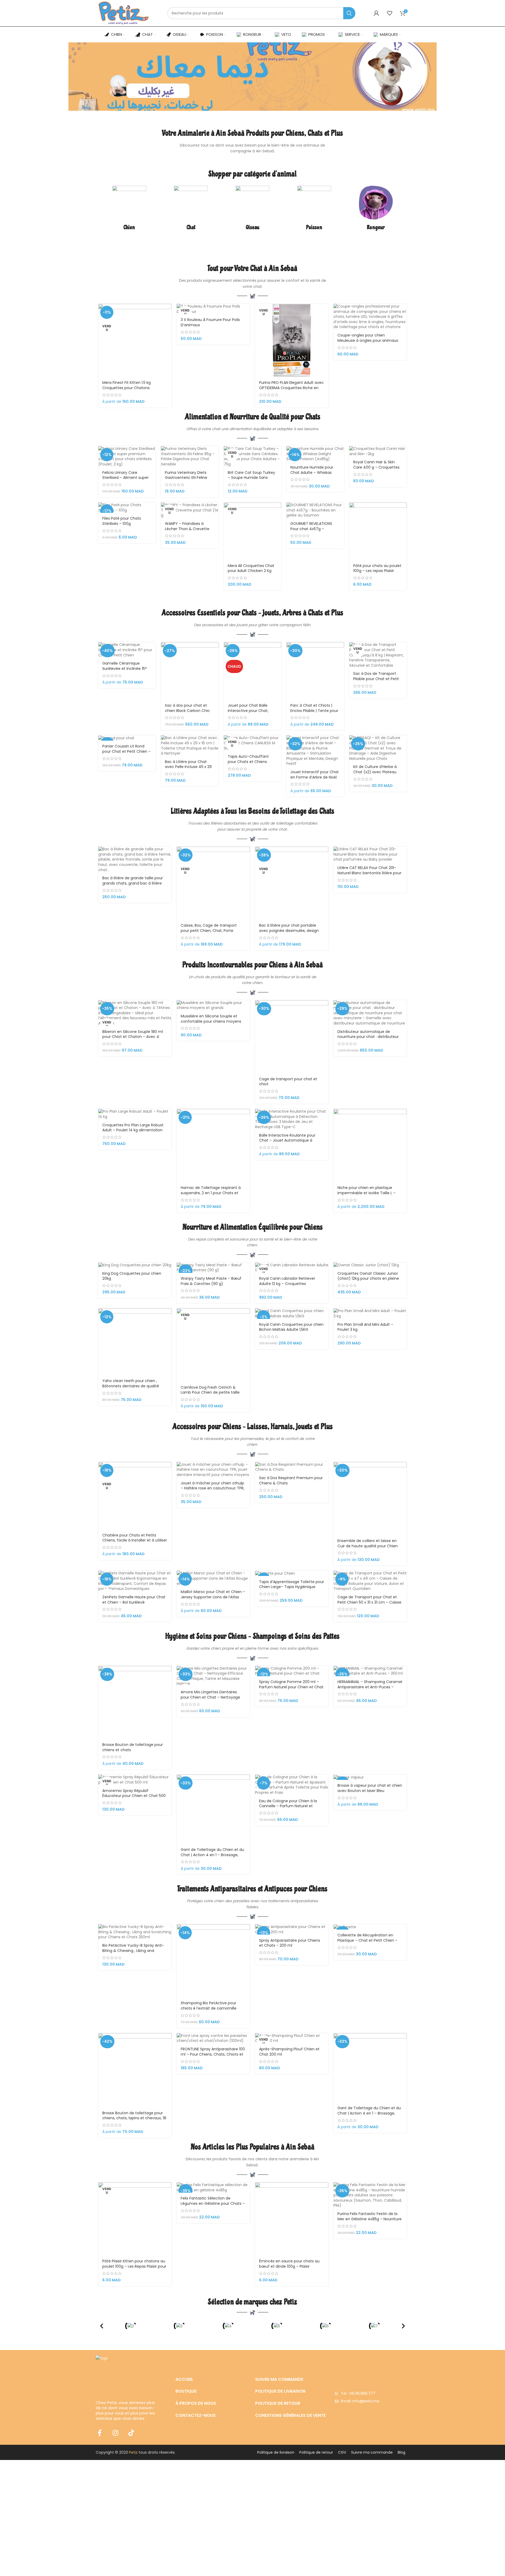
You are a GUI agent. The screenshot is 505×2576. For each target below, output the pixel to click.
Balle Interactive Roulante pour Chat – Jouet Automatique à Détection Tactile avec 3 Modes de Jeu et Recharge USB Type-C (291, 1143)
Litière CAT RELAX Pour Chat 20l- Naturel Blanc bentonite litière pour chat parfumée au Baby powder (369, 873)
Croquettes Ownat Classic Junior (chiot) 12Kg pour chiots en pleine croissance (368, 1279)
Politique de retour (316, 2452)
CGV (342, 2452)
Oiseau (252, 227)
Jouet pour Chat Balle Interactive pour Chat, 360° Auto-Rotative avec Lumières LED (251, 713)
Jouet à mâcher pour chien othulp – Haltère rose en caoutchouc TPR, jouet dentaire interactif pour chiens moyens (213, 1491)
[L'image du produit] (292, 340)
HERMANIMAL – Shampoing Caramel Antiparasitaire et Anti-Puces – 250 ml (370, 1687)
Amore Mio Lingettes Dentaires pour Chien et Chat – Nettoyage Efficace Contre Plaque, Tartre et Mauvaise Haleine (211, 1700)
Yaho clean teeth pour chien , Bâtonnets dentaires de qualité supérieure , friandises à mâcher (132, 1386)
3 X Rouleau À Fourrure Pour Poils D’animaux (210, 322)
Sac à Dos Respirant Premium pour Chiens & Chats (291, 1480)
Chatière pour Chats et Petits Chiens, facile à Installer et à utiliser (135, 1538)
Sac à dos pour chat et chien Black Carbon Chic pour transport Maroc (187, 710)
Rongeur (376, 227)
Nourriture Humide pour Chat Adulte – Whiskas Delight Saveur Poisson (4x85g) (312, 475)
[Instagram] (115, 2433)
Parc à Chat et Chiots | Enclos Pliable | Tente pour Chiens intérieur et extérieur (314, 713)
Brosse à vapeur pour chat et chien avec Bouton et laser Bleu (370, 1788)
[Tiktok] (131, 2433)
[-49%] (370, 1927)
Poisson (314, 227)
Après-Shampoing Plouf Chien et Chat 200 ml (289, 2052)
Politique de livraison (276, 2452)
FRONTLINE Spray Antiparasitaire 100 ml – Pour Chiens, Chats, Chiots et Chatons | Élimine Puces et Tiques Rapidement (213, 2057)
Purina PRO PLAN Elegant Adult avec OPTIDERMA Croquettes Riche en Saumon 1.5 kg (291, 388)
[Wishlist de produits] (390, 13)
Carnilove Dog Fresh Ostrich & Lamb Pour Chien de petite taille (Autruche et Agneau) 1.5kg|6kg (210, 1392)
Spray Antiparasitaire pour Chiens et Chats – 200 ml (290, 1943)
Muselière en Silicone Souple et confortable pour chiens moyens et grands (211, 1021)
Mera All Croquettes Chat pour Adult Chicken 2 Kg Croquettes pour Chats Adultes (251, 573)
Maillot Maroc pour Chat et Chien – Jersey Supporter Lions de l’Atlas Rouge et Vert (213, 1597)
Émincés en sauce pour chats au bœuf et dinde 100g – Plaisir (289, 2264)
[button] (102, 2326)
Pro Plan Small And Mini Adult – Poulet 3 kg (365, 1327)
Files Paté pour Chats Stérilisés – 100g (122, 521)
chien (257, 983)
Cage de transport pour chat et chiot (288, 1082)
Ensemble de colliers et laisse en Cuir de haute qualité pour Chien (368, 1543)
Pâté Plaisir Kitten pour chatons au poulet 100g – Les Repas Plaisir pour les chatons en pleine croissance (134, 2266)
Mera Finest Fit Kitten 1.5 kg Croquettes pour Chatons (127, 385)
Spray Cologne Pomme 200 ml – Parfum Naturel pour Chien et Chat (291, 1684)
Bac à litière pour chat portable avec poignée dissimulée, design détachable (289, 930)
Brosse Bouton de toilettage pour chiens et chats (133, 1747)
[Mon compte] (376, 13)
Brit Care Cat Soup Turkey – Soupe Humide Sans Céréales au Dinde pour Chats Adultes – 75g (251, 480)
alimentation (241, 429)
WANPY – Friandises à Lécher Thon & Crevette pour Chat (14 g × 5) (187, 529)
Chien (129, 227)
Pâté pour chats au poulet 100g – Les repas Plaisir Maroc (377, 571)
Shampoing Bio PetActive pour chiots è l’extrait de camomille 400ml (209, 2008)
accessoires (212, 625)
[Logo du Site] (124, 13)
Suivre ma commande (372, 2452)
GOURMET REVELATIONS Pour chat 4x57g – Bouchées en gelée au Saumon (311, 531)
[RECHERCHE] (349, 13)
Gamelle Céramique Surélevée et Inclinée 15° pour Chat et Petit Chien (125, 668)
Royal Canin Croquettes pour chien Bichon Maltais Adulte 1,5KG (291, 1327)
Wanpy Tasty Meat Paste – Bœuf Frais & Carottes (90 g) (211, 1281)
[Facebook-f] (100, 2433)
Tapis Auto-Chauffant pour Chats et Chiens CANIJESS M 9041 (248, 762)
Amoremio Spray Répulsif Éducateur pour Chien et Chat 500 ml (134, 1796)
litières (216, 823)
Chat (191, 227)
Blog (402, 2452)
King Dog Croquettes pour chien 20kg (132, 1276)
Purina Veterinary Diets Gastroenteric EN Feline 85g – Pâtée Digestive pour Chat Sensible (190, 480)
